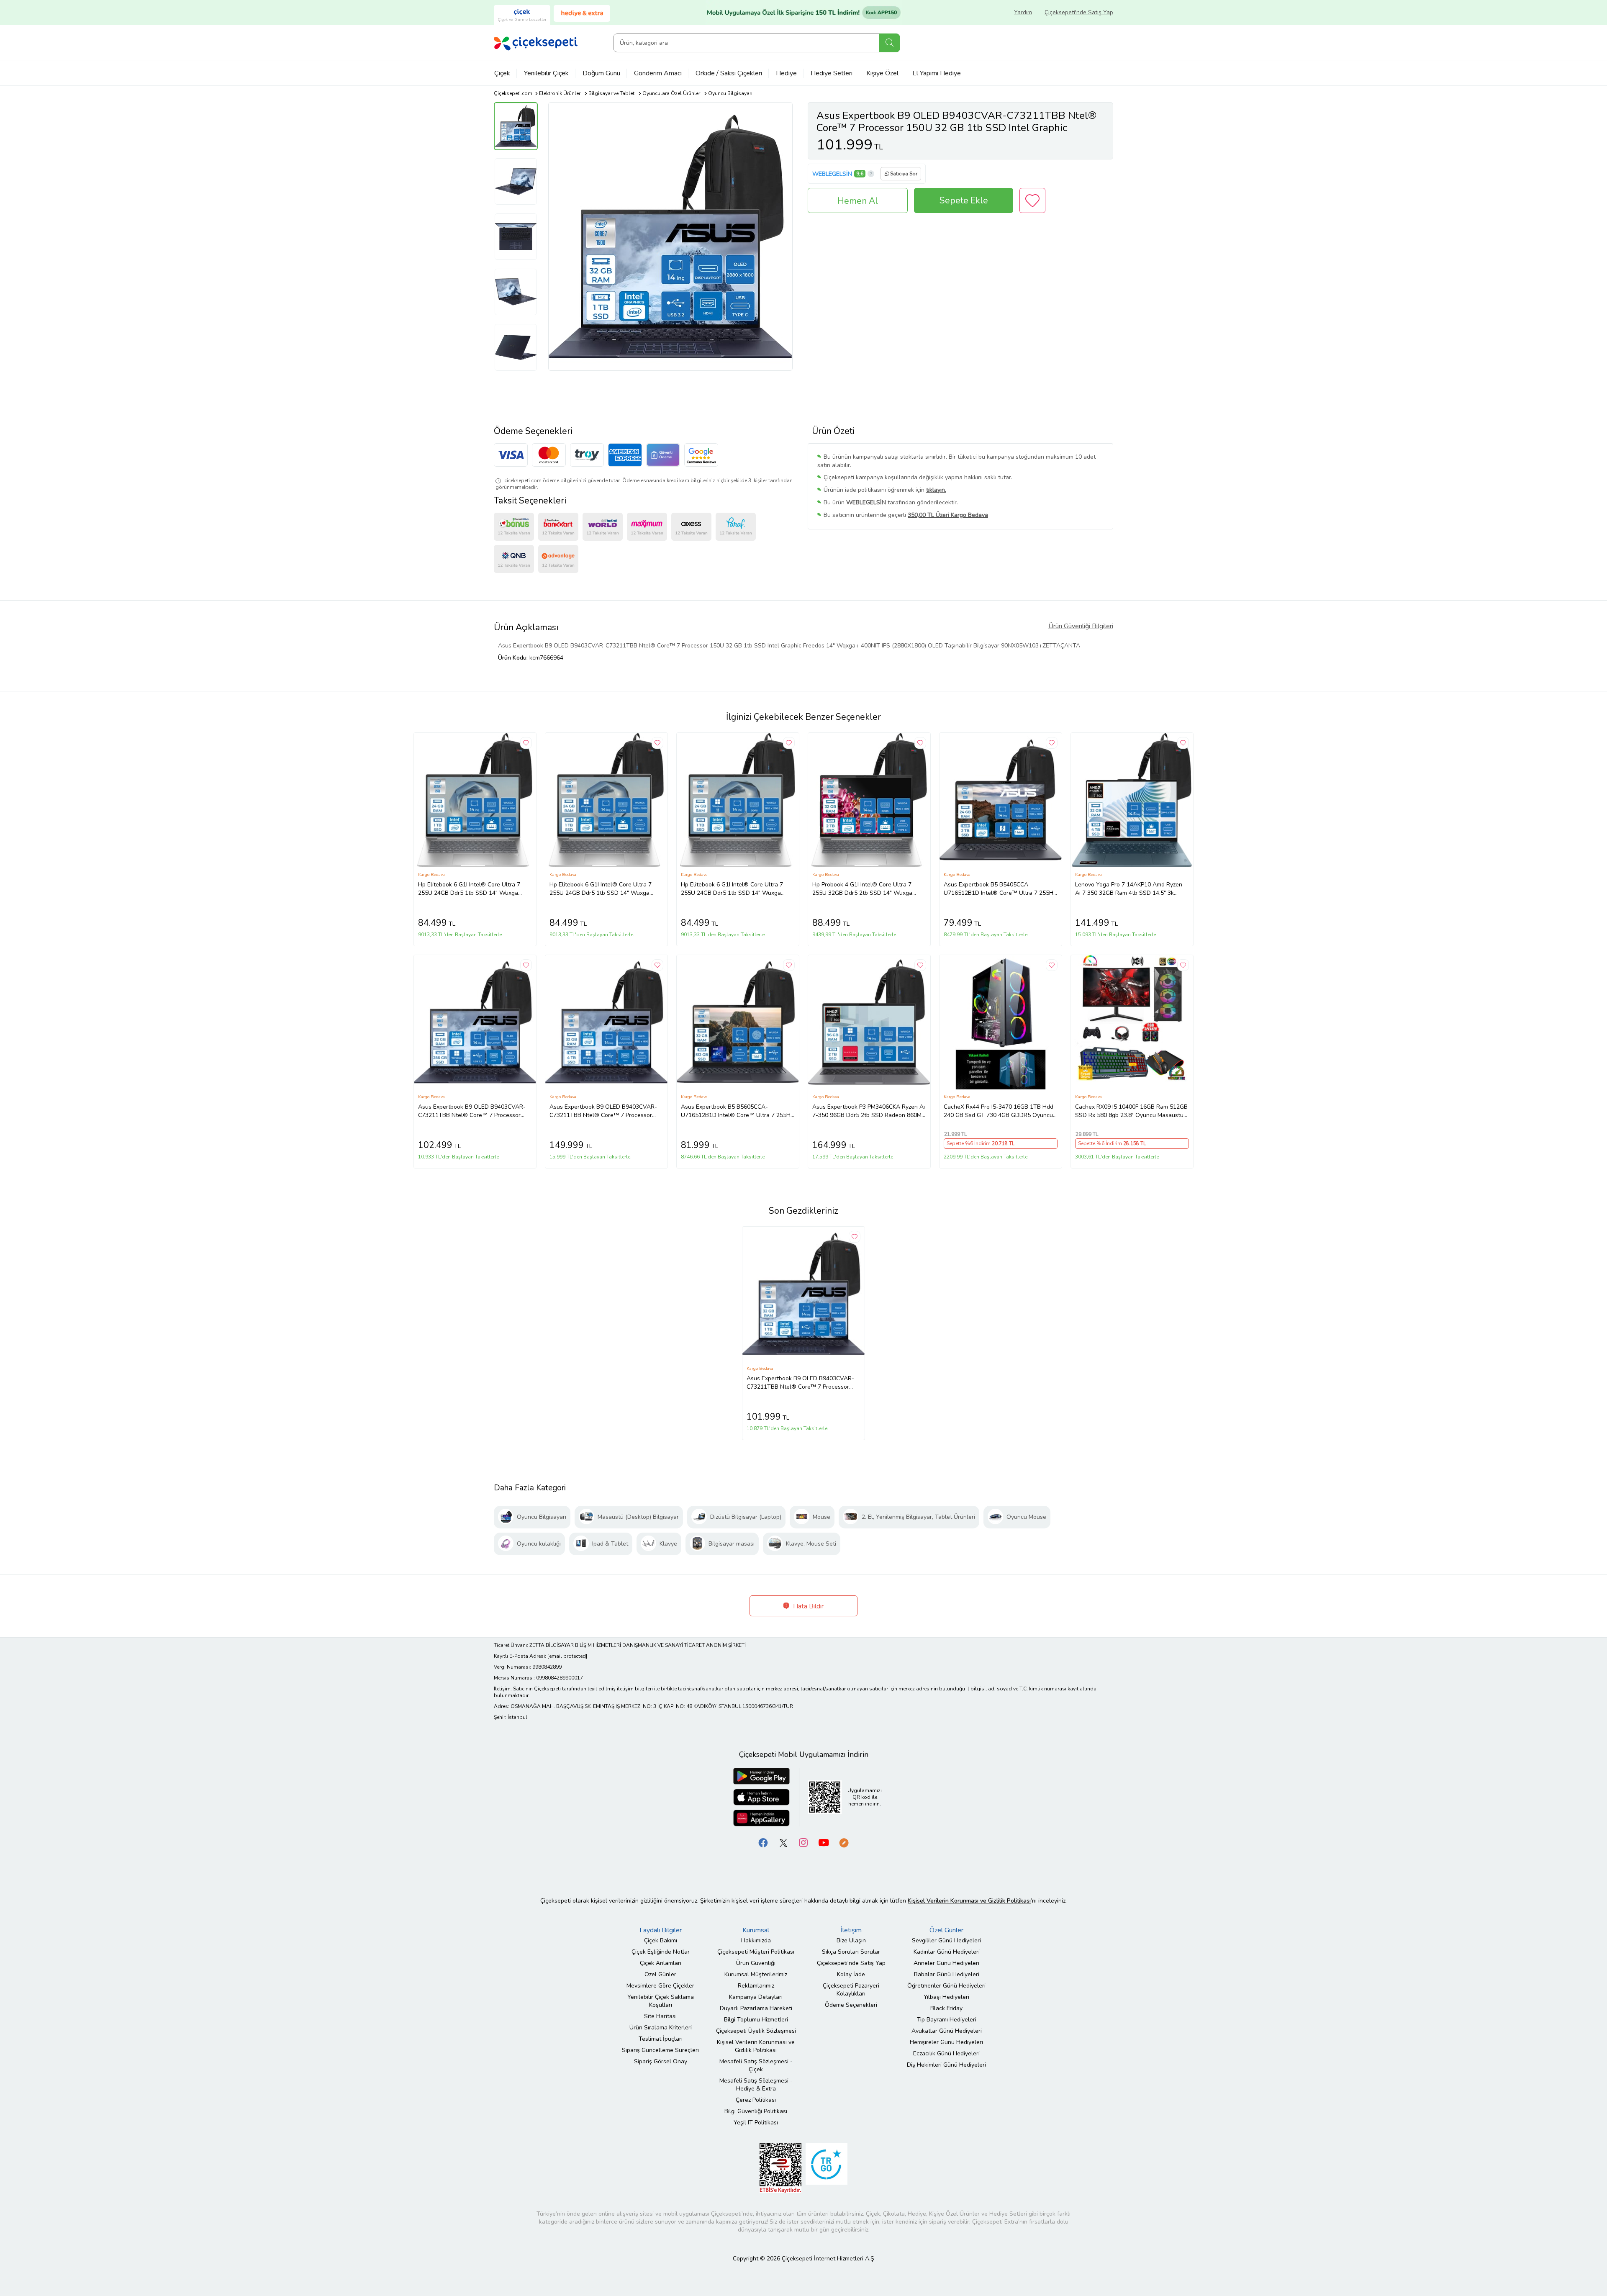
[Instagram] (803, 1843)
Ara (889, 43)
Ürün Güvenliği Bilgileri (1081, 626)
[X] (783, 1843)
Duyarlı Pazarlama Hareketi (756, 2008)
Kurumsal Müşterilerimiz (756, 1974)
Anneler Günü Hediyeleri (946, 1963)
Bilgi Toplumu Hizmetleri (756, 2020)
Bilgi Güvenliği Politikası (756, 2111)
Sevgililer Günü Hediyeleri (946, 1940)
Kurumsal (756, 1930)
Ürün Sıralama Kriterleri (661, 2028)
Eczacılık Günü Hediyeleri (946, 2053)
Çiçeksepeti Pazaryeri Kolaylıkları (851, 1990)
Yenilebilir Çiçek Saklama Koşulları (661, 2001)
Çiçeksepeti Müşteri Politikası (756, 1952)
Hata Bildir (807, 1606)
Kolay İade (851, 1974)
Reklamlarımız (756, 1986)
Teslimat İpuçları (661, 2039)
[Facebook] (763, 1843)
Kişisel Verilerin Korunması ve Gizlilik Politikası (756, 2046)
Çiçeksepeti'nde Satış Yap (1079, 12)
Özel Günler (660, 1974)
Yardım (1023, 12)
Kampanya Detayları (756, 1997)
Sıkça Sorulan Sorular (851, 1952)
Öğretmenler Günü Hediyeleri (946, 1986)
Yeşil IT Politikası (756, 2123)
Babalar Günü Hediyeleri (947, 1974)
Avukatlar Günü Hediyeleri (947, 2031)
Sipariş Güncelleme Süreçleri (660, 2050)
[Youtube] (824, 1843)
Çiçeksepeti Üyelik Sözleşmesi (756, 2031)
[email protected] (567, 1656)
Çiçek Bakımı (661, 1940)
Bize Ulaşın (851, 1940)
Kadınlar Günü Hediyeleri (947, 1952)
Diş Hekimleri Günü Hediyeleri (946, 2065)
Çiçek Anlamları (661, 1963)
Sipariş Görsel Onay (661, 2061)
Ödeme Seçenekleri (851, 2005)
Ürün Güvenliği (756, 1963)
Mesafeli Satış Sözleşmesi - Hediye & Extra (756, 2085)
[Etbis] (780, 2168)
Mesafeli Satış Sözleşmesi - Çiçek (756, 2065)
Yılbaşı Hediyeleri (946, 1997)
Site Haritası (660, 2016)
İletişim (851, 1930)
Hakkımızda (756, 1940)
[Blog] (844, 1843)
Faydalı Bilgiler (661, 1930)
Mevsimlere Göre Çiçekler (660, 1986)
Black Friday (946, 2008)
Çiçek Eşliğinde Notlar (661, 1952)
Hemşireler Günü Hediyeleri (946, 2042)
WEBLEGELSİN (832, 174)
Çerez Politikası (756, 2100)
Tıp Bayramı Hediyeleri (947, 2020)
